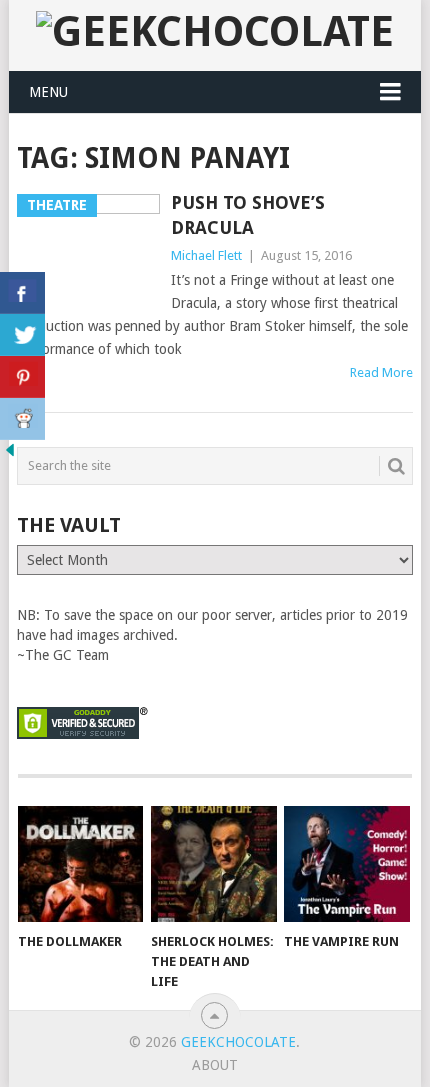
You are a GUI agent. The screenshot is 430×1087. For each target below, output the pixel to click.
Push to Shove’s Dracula (248, 215)
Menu (48, 92)
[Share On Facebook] (22, 293)
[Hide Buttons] (10, 455)
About (215, 1065)
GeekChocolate (238, 1042)
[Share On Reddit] (22, 419)
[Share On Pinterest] (22, 377)
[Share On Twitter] (22, 335)
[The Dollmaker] (80, 864)
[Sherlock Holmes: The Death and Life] (213, 864)
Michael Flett (206, 255)
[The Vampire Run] (346, 864)
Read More (381, 372)
